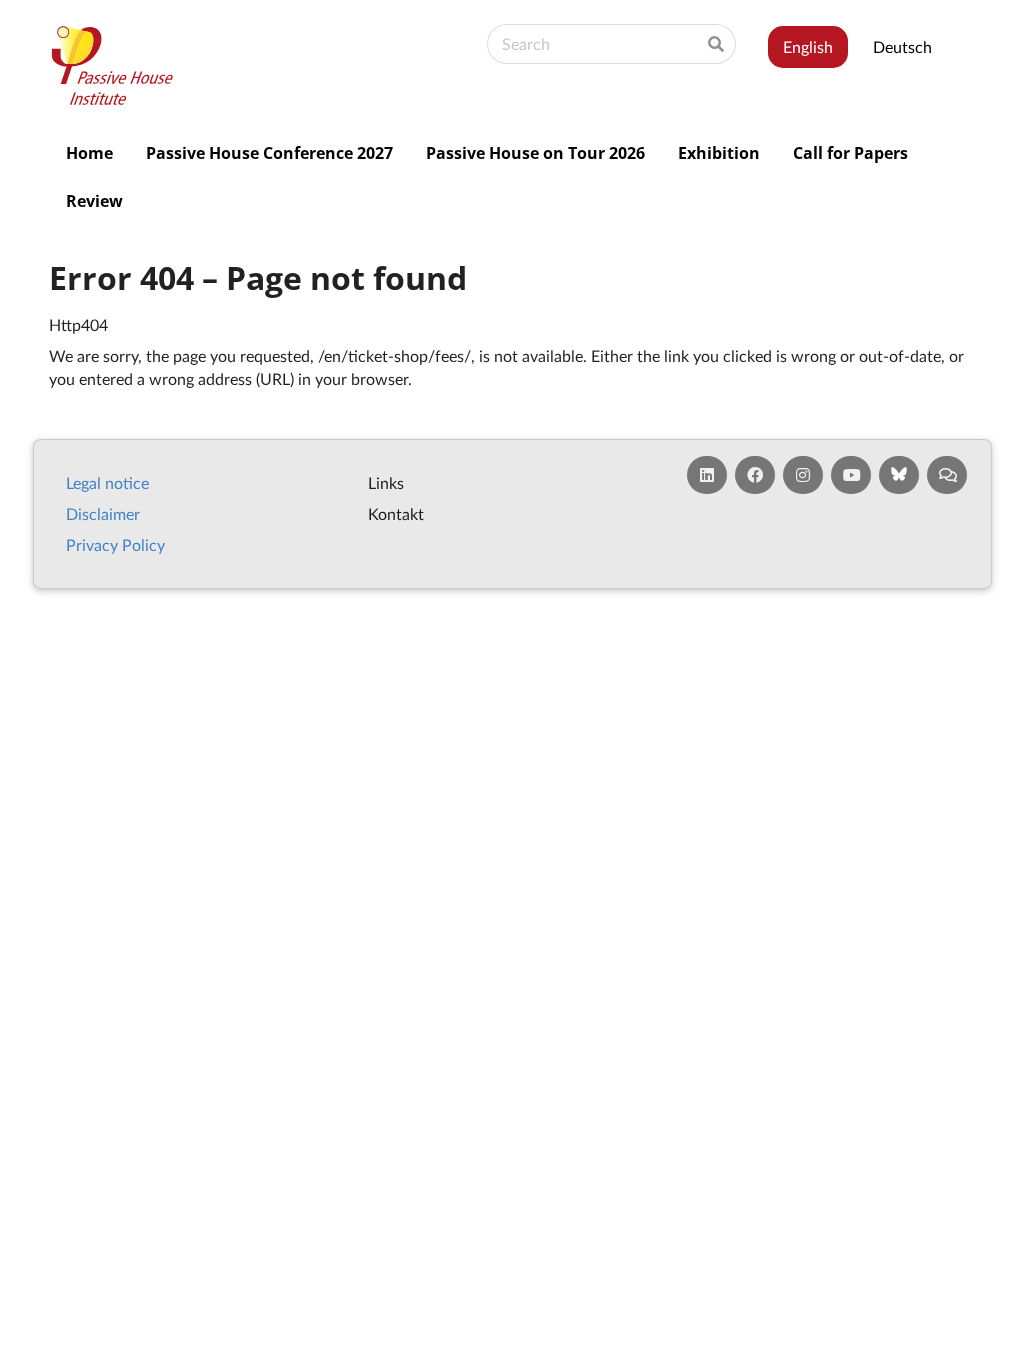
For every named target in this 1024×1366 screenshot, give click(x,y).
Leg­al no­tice (107, 482)
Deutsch (902, 46)
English (808, 46)
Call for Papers (850, 153)
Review (94, 201)
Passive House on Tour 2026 (535, 153)
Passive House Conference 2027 (269, 153)
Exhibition (719, 153)
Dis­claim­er (103, 513)
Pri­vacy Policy (115, 544)
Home (89, 153)
